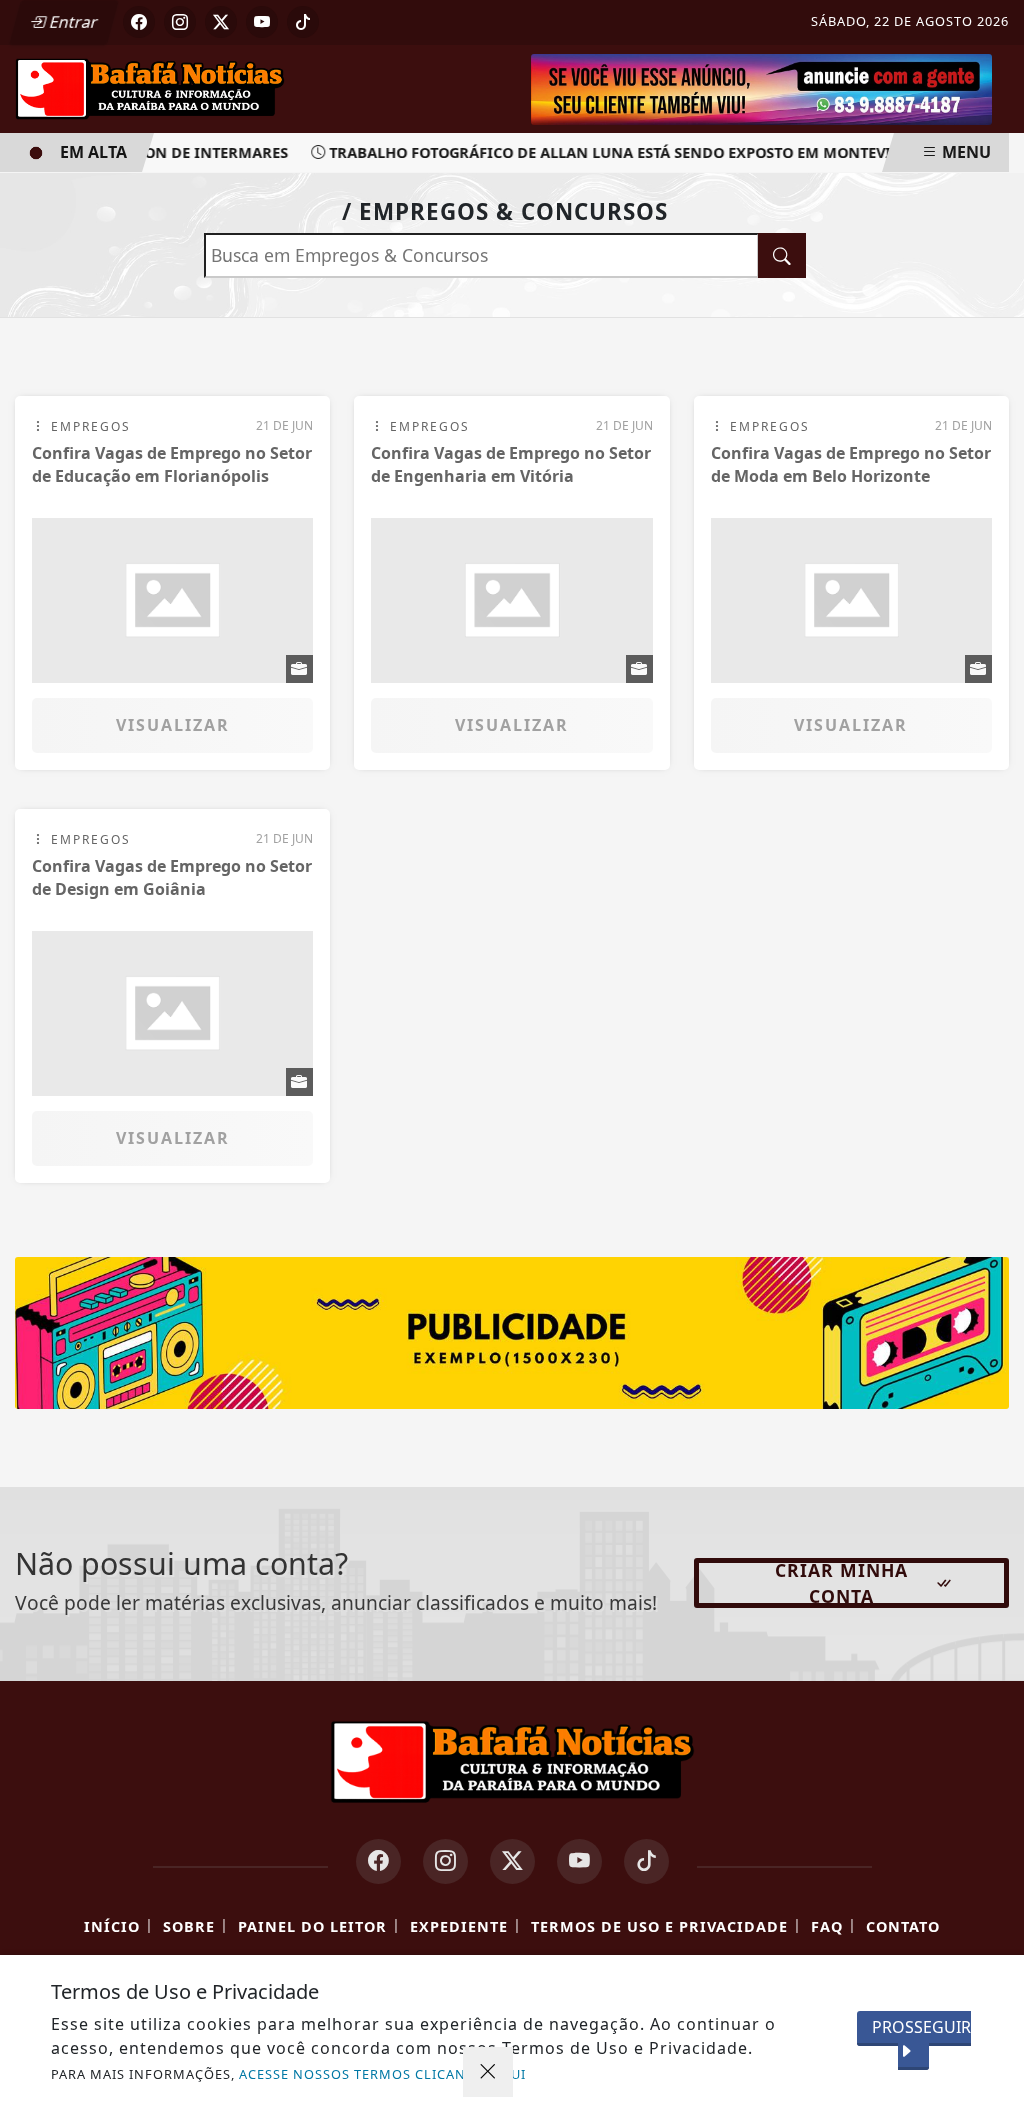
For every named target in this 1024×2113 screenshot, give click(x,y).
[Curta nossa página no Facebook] (378, 1861)
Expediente (459, 1926)
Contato (903, 1926)
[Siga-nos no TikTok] (646, 1861)
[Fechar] (488, 2072)
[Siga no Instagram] (180, 22)
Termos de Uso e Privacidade (659, 1926)
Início (112, 1926)
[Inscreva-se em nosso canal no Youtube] (579, 1861)
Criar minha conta (841, 1583)
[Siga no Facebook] (139, 22)
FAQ (827, 1926)
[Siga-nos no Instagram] (445, 1861)
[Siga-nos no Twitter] (512, 1861)
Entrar (72, 22)
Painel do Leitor (312, 1926)
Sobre (189, 1926)
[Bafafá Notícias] (150, 87)
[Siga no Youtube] (262, 22)
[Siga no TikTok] (303, 22)
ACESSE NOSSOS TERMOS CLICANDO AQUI (382, 2074)
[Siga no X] (221, 22)
